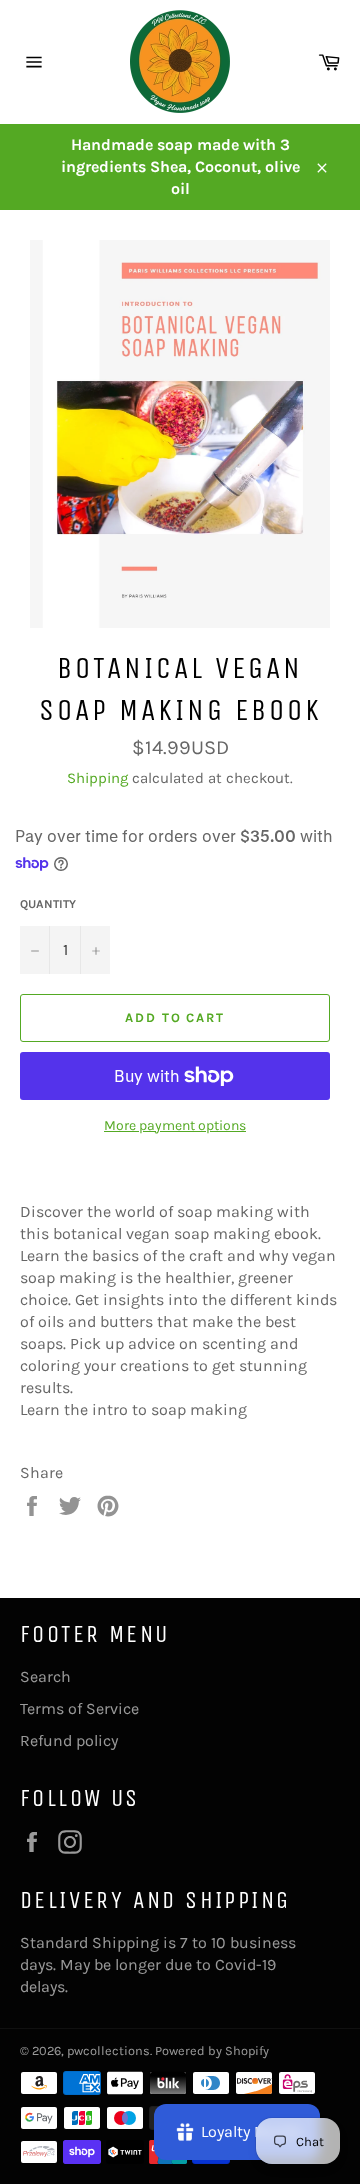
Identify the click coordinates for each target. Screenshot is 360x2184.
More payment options (175, 1125)
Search (45, 1676)
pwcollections (108, 2050)
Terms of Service (79, 1708)
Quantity (48, 904)
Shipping (97, 778)
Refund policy (69, 1740)
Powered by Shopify (212, 2050)
